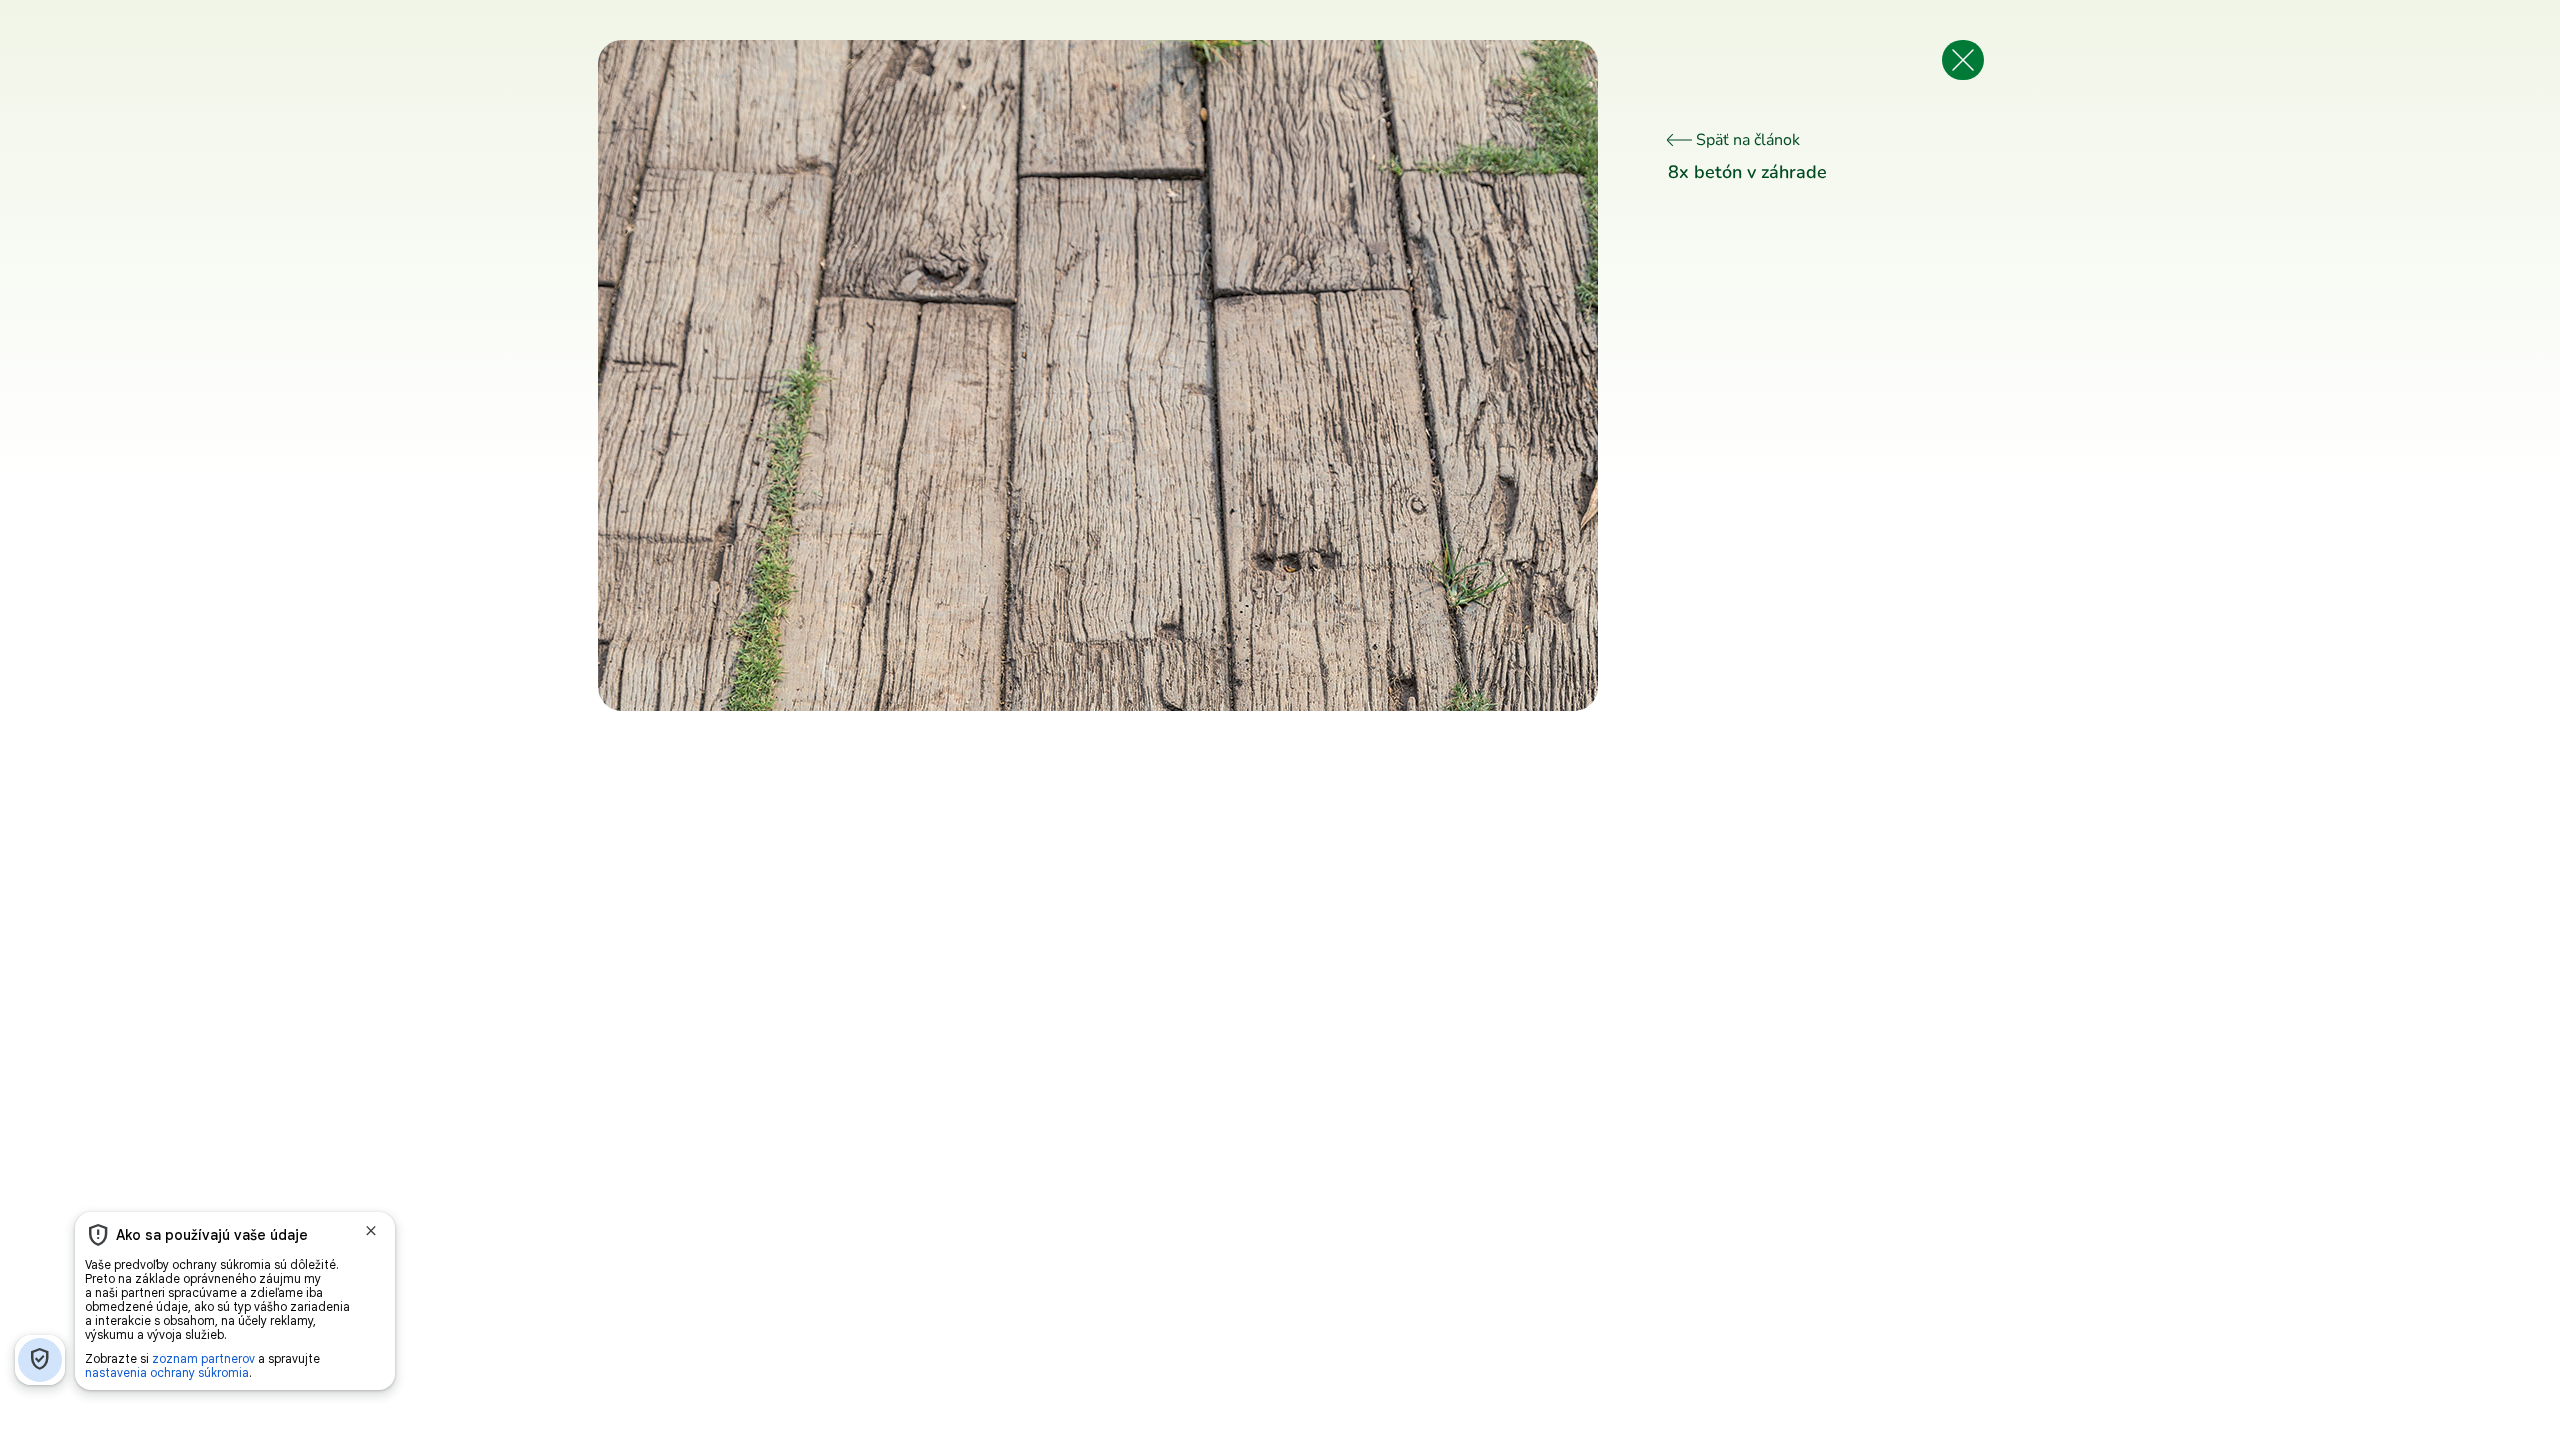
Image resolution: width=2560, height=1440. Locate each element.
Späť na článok (1746, 140)
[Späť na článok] (1963, 60)
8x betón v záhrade (1747, 172)
